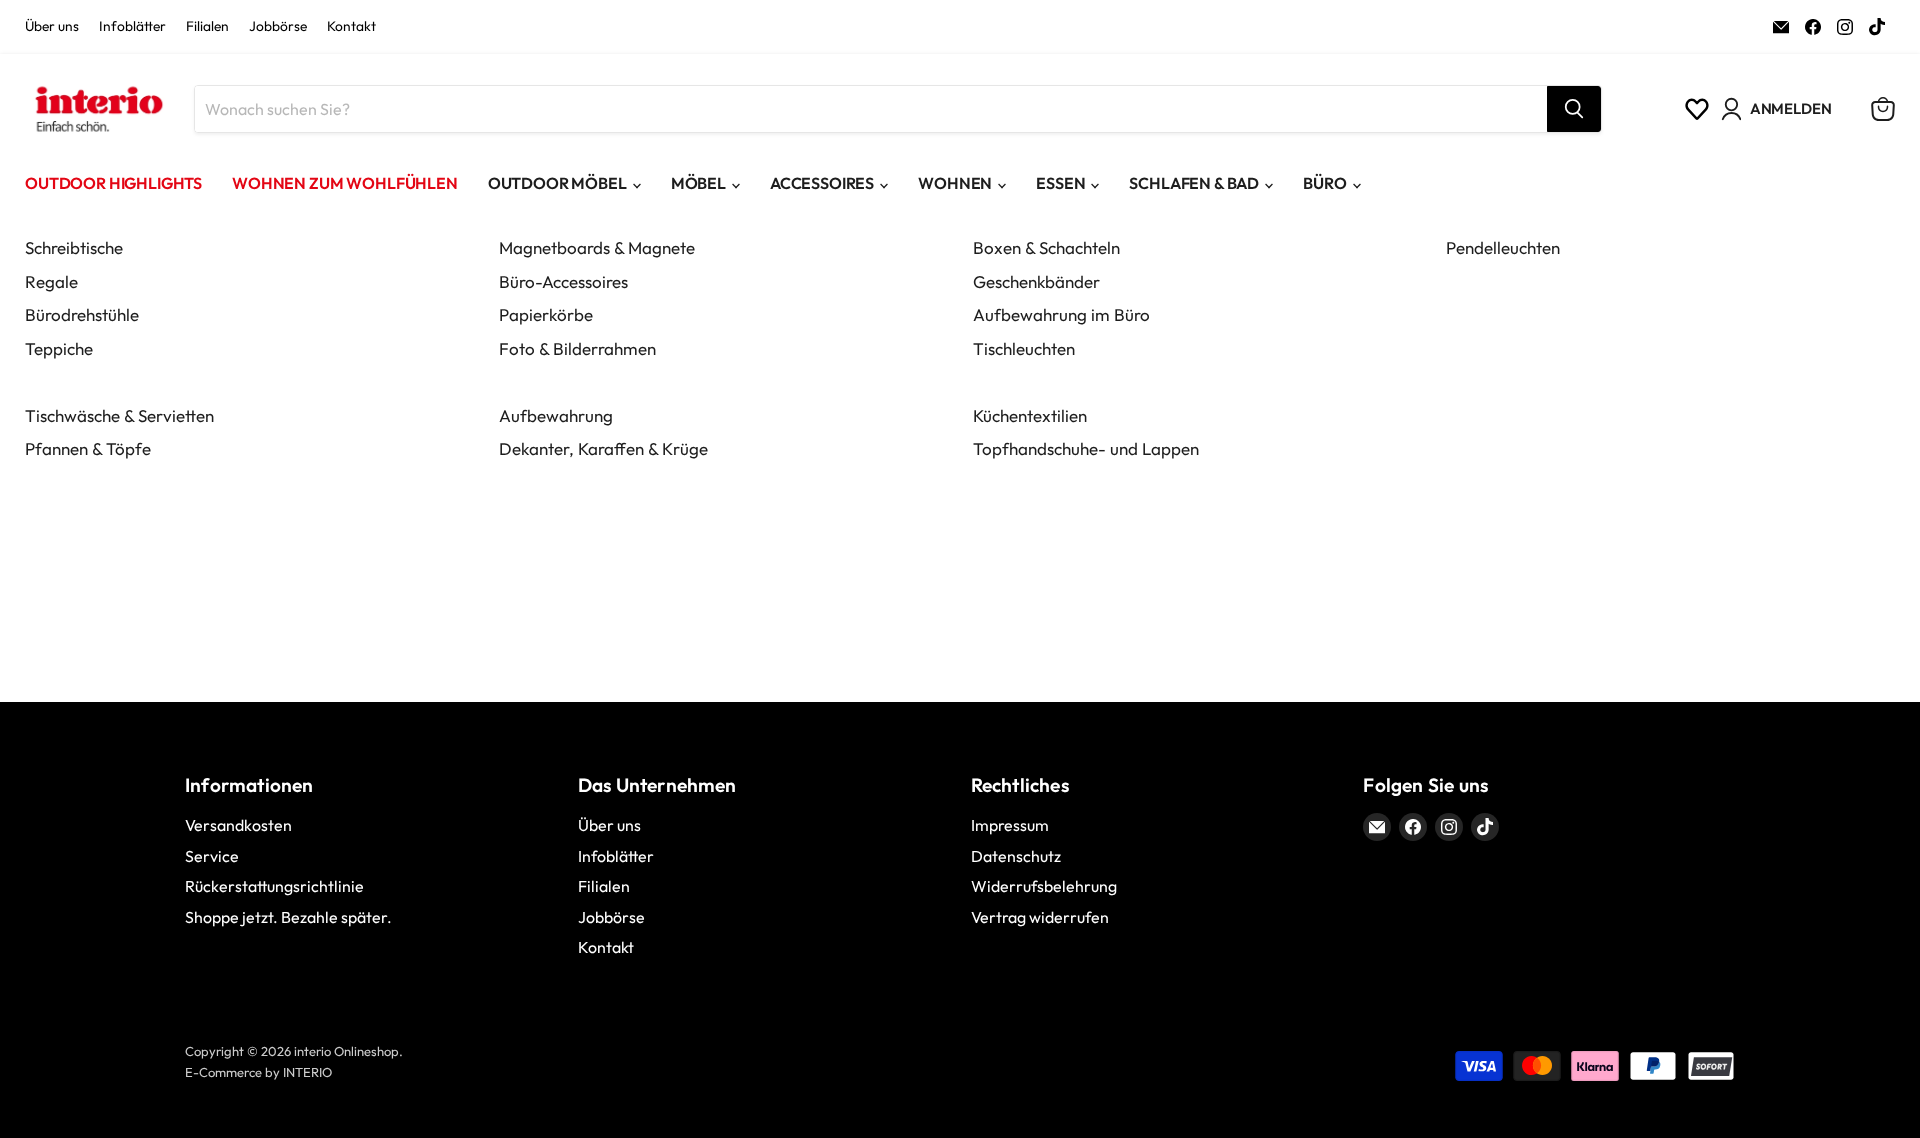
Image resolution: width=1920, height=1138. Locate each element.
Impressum (1010, 825)
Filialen (207, 27)
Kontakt (351, 27)
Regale (51, 281)
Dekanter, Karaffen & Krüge (603, 448)
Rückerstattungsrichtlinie (274, 886)
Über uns (52, 27)
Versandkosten (238, 825)
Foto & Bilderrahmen (577, 348)
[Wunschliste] (1697, 109)
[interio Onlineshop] (97, 109)
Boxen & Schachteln (1046, 247)
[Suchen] (1574, 109)
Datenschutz (1016, 856)
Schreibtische (74, 247)
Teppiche (59, 348)
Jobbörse (278, 27)
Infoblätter (132, 27)
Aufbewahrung (556, 415)
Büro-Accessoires (563, 281)
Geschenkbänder (1036, 281)
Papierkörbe (546, 314)
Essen (1060, 183)
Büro (1324, 183)
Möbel (698, 183)
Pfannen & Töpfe (88, 448)
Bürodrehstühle (82, 314)
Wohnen (955, 183)
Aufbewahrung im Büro (1061, 314)
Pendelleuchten (1503, 247)
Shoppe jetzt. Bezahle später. (288, 917)
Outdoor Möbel (557, 183)
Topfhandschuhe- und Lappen (1086, 448)
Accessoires (822, 183)
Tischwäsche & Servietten (119, 415)
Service (212, 856)
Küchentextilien (1030, 415)
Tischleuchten (1024, 348)
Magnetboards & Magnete (597, 247)
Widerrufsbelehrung (1044, 886)
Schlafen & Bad (1194, 183)
